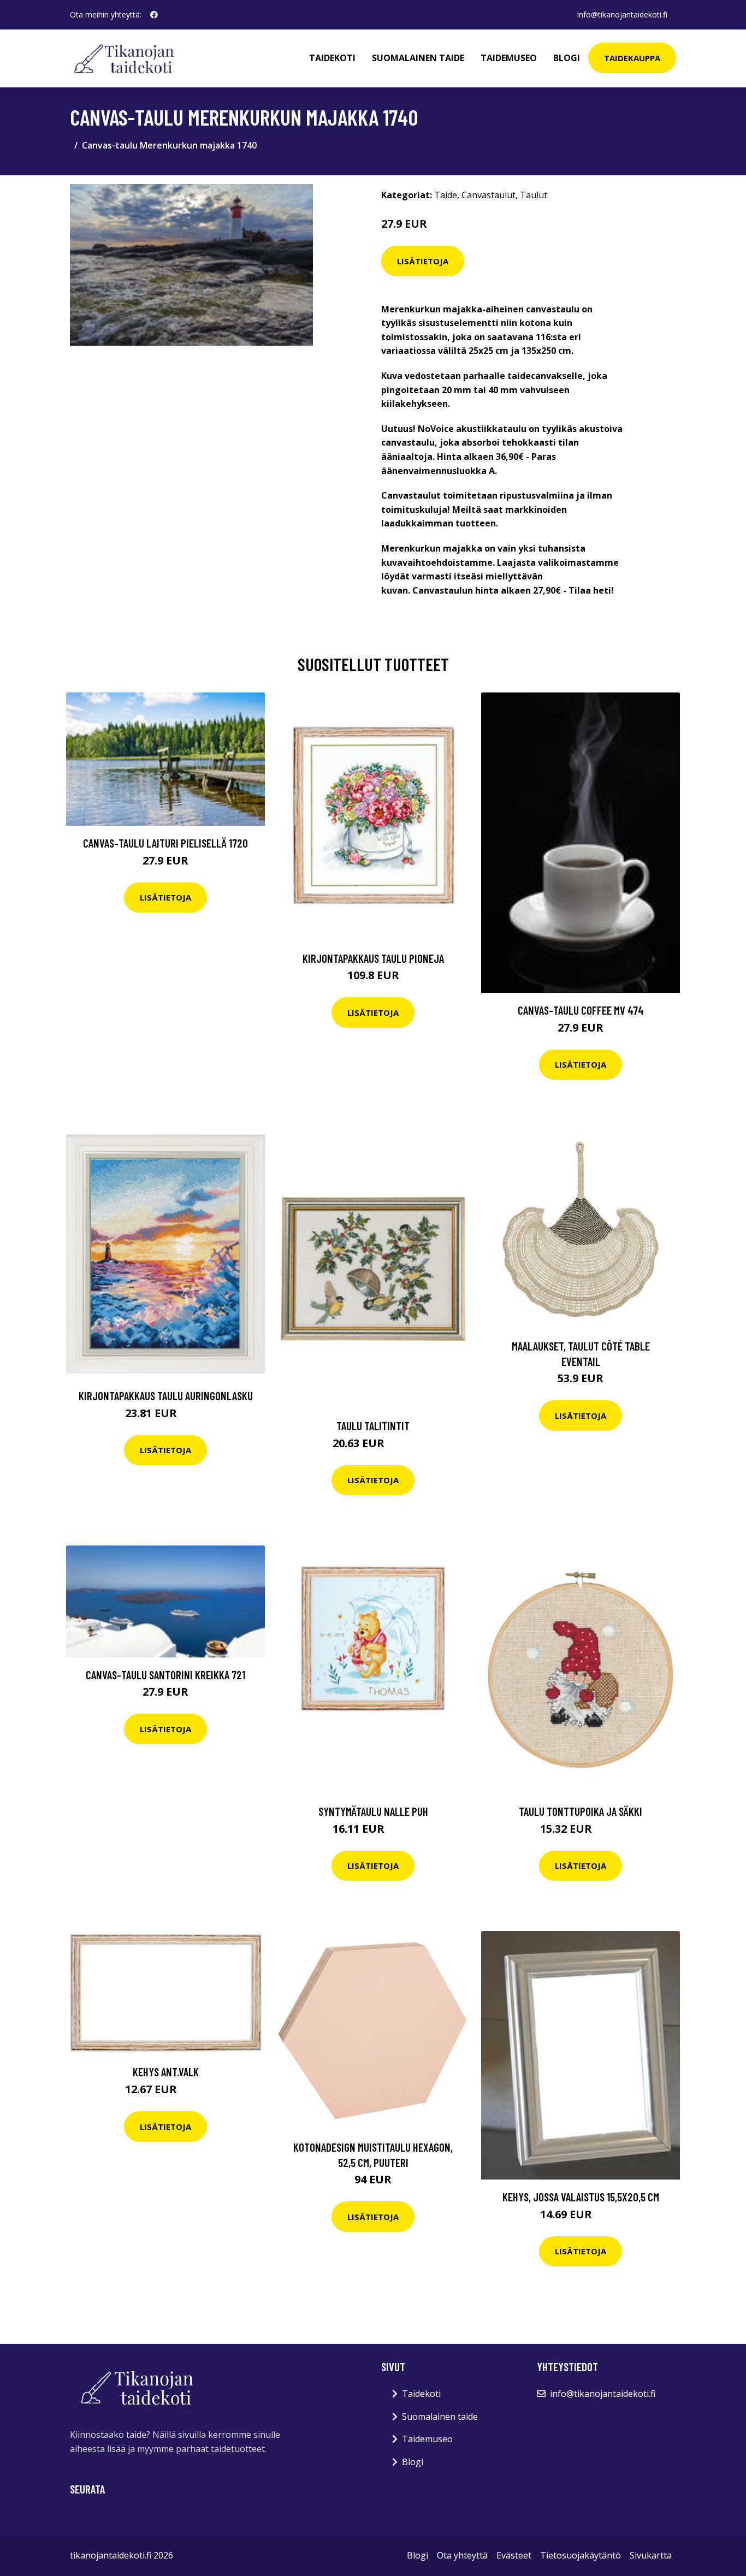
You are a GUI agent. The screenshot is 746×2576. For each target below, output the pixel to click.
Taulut (534, 195)
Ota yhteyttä (462, 2555)
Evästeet (514, 2555)
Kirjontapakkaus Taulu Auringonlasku (166, 1396)
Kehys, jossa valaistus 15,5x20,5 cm (581, 2197)
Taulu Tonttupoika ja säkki (581, 1811)
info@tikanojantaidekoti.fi (622, 14)
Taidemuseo (509, 58)
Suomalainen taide (418, 58)
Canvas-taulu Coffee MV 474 (581, 1010)
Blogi (567, 58)
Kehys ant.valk (166, 2072)
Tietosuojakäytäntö (581, 2555)
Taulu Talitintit (373, 1426)
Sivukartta (651, 2555)
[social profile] (154, 15)
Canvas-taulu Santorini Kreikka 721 (165, 1675)
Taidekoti (332, 58)
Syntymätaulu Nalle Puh (373, 1811)
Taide (446, 195)
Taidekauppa (632, 58)
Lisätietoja (423, 261)
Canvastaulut (489, 195)
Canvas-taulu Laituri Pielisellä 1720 (165, 843)
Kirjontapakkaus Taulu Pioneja (373, 958)
